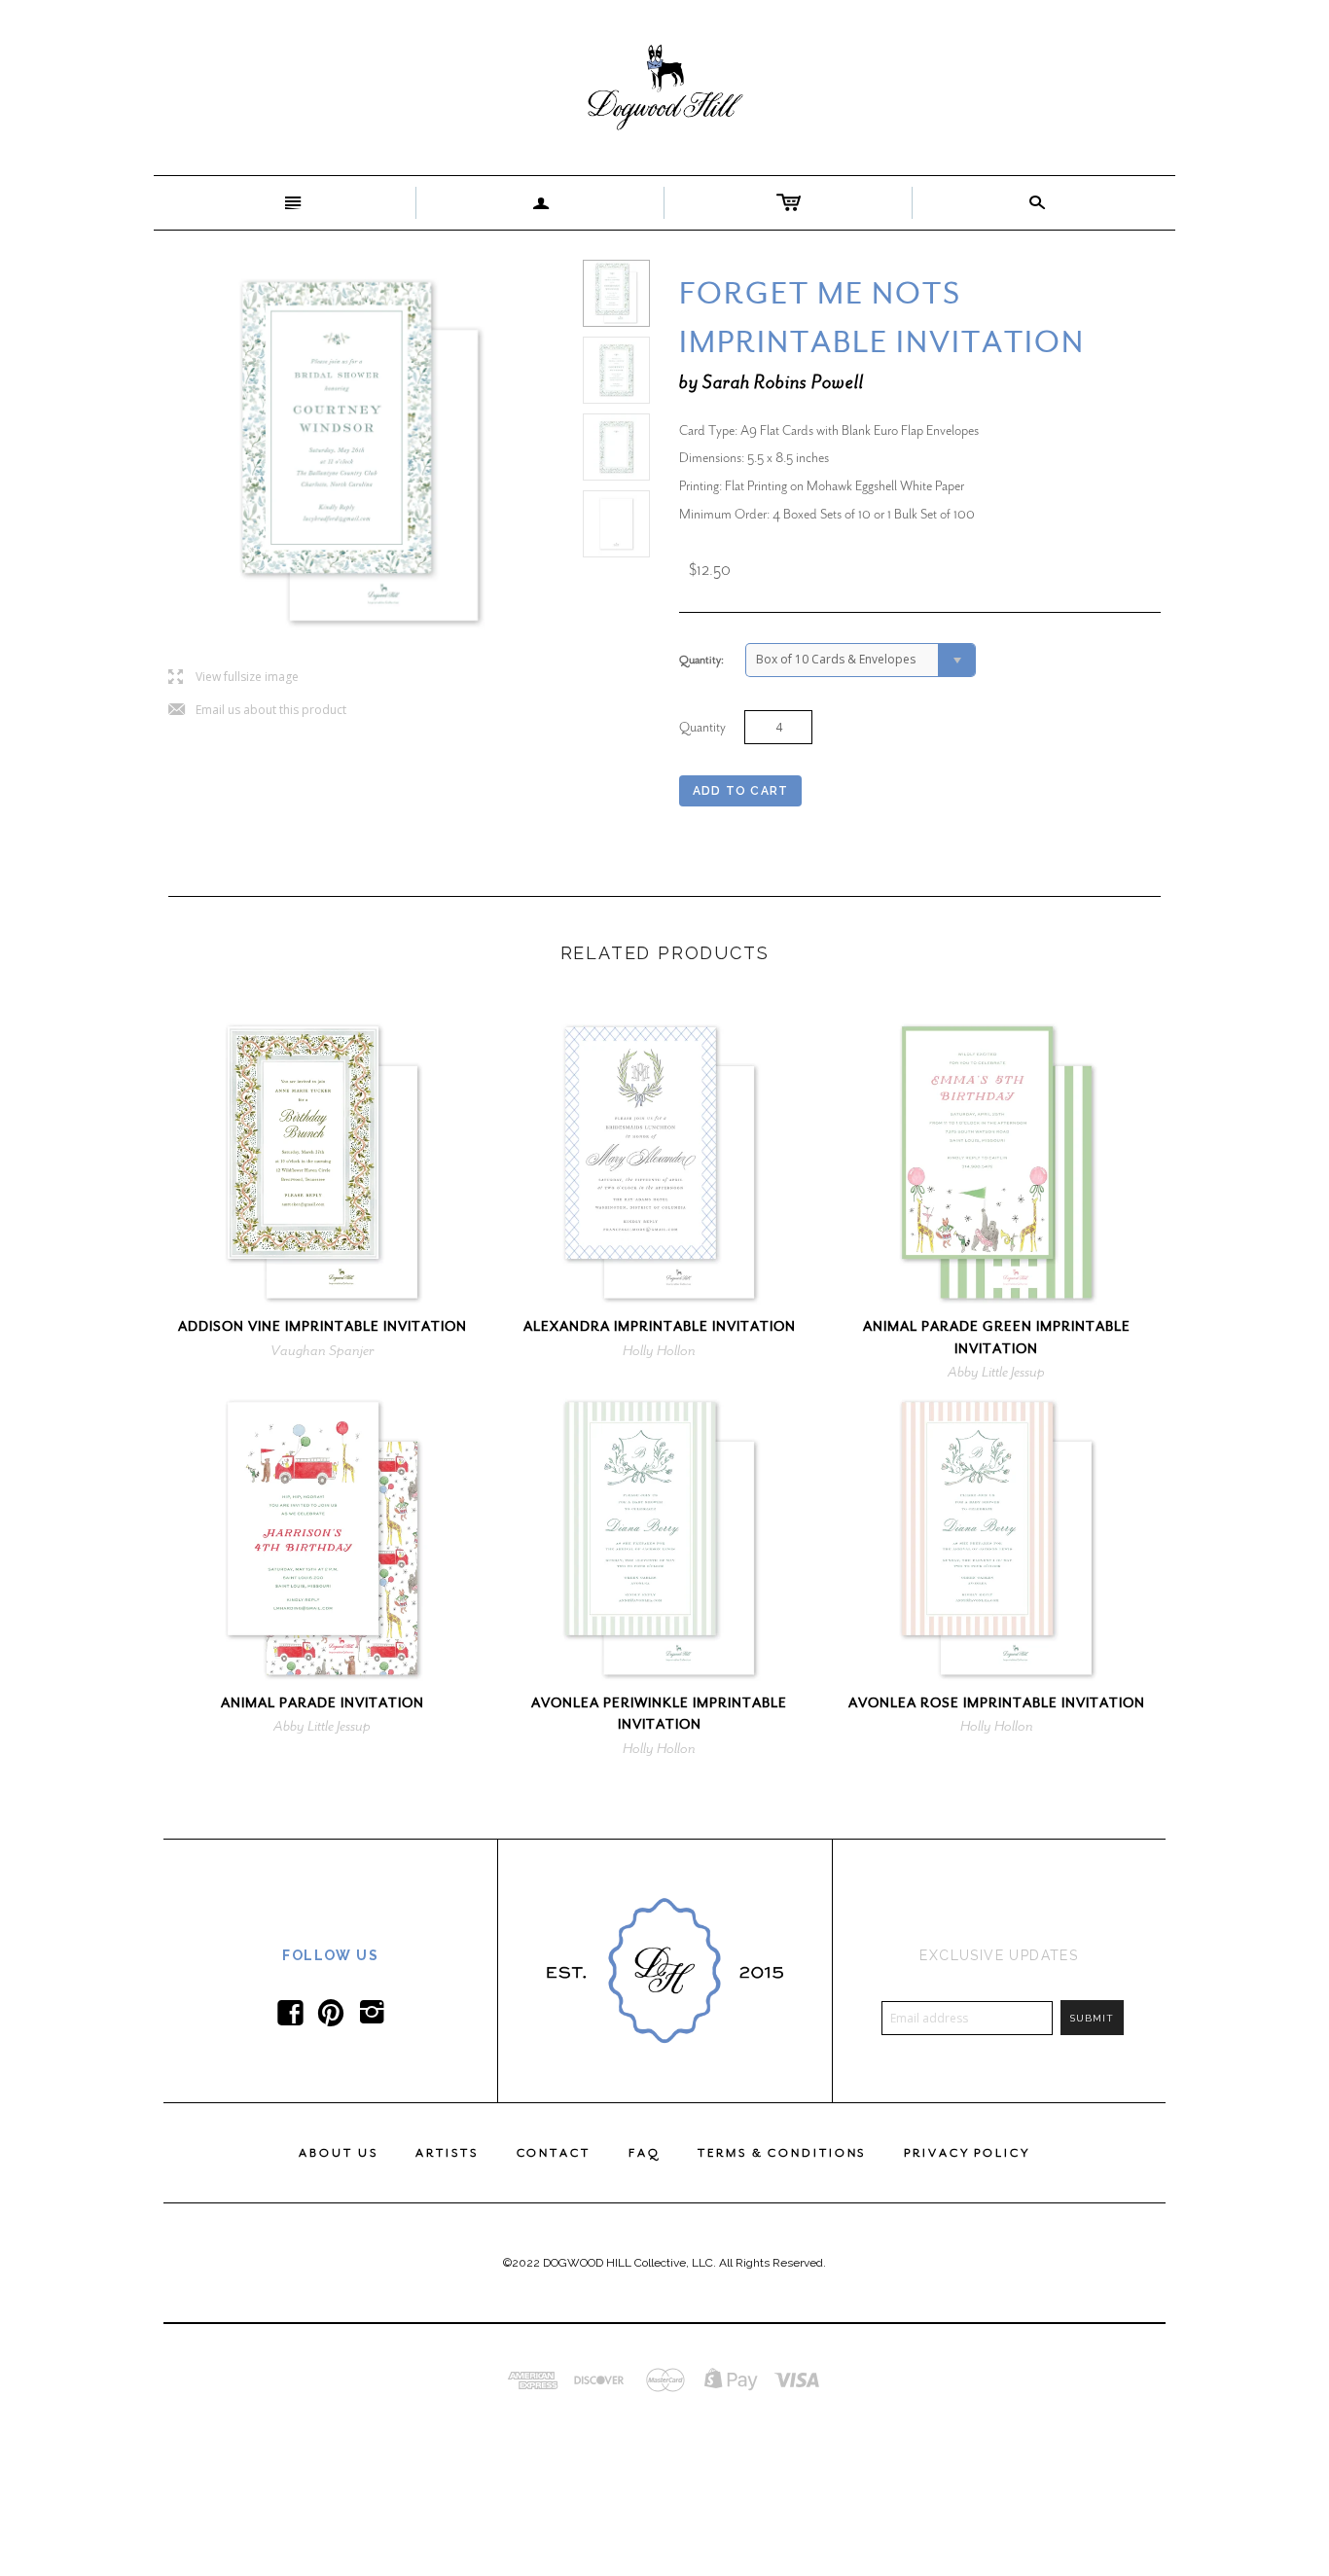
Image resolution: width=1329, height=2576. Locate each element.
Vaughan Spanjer (323, 1350)
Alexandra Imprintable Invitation (660, 1326)
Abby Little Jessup (996, 1372)
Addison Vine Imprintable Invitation (323, 1326)
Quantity (702, 727)
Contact (554, 2153)
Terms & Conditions (782, 2153)
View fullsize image (233, 678)
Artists (447, 2153)
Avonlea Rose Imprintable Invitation (997, 1703)
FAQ (645, 2153)
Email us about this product (257, 711)
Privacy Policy (967, 2153)
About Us (338, 2153)
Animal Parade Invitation (323, 1703)
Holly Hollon (659, 1350)
